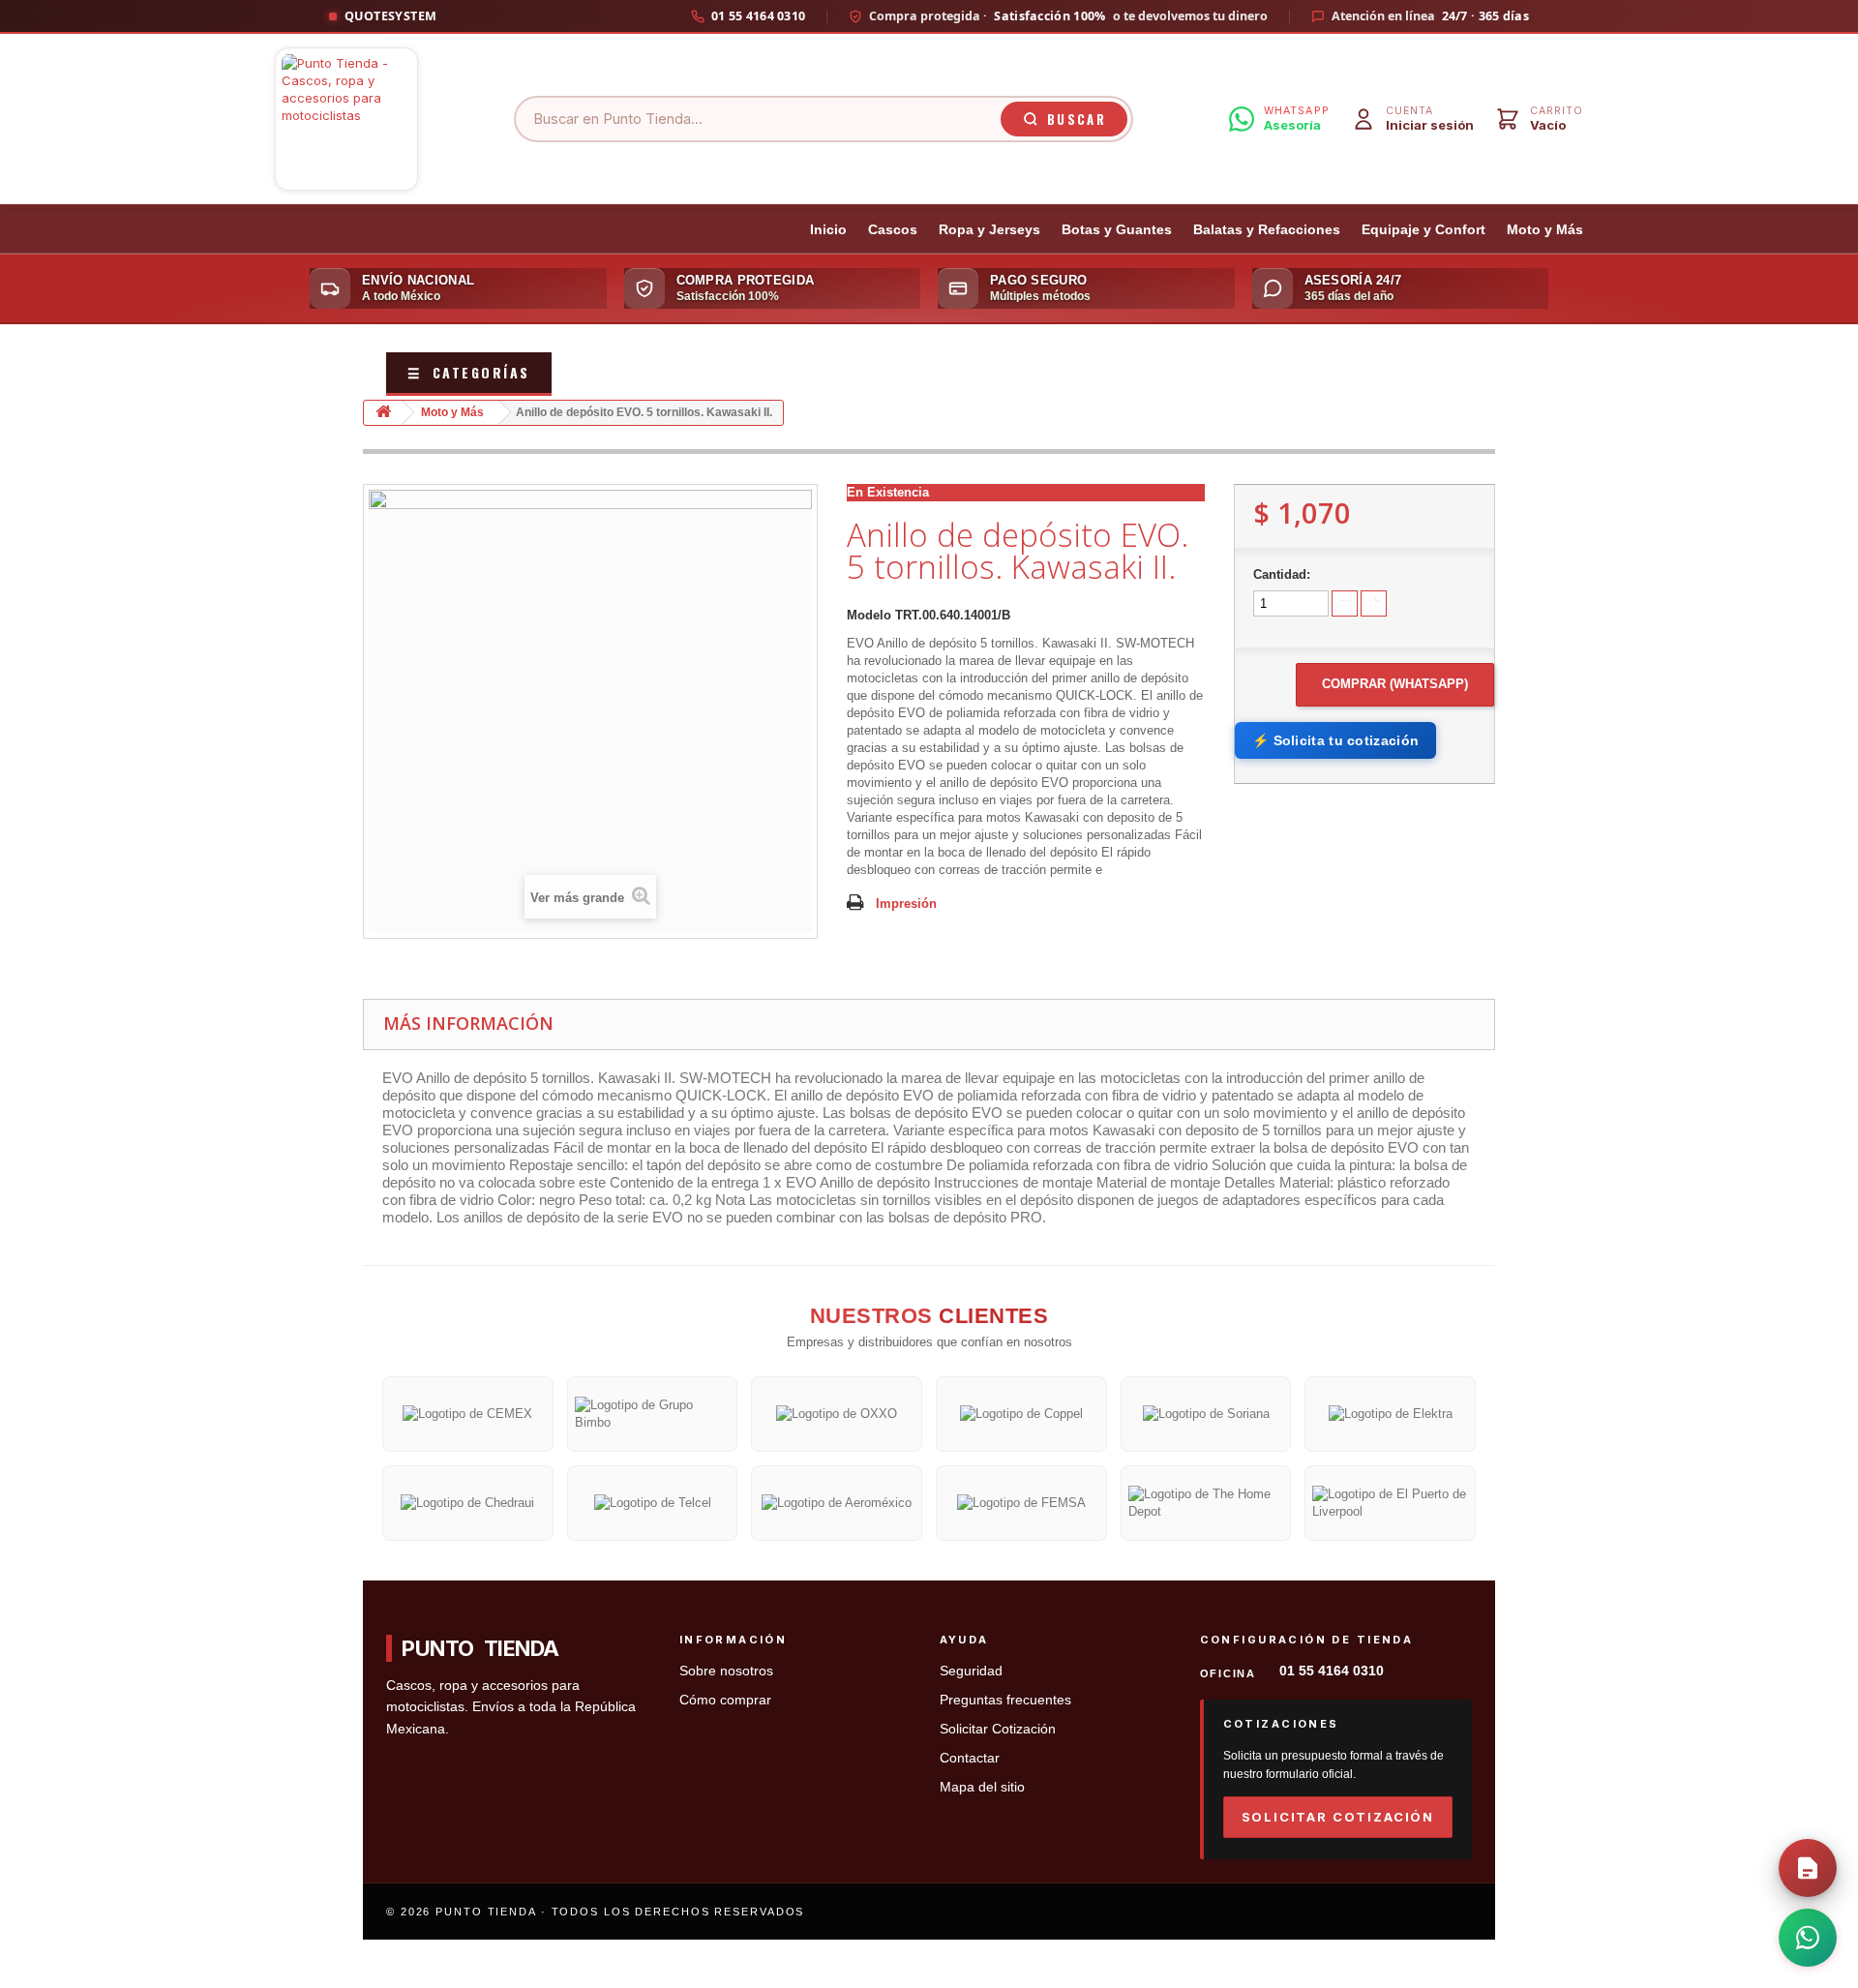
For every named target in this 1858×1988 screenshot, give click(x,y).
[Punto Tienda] (346, 119)
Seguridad (971, 1671)
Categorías (469, 372)
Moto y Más (1545, 230)
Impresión (906, 904)
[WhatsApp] (1808, 1938)
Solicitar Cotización (998, 1729)
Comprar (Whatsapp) (1395, 684)
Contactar (970, 1758)
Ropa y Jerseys (989, 230)
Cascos (893, 230)
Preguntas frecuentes (1005, 1700)
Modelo (869, 615)
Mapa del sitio (982, 1787)
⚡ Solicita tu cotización (1335, 740)
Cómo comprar (725, 1700)
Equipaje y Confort (1423, 230)
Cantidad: (1282, 574)
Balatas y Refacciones (1267, 230)
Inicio (828, 230)
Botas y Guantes (1117, 230)
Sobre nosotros (726, 1671)
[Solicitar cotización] (1808, 1868)
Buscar (1077, 119)
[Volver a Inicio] (383, 413)
